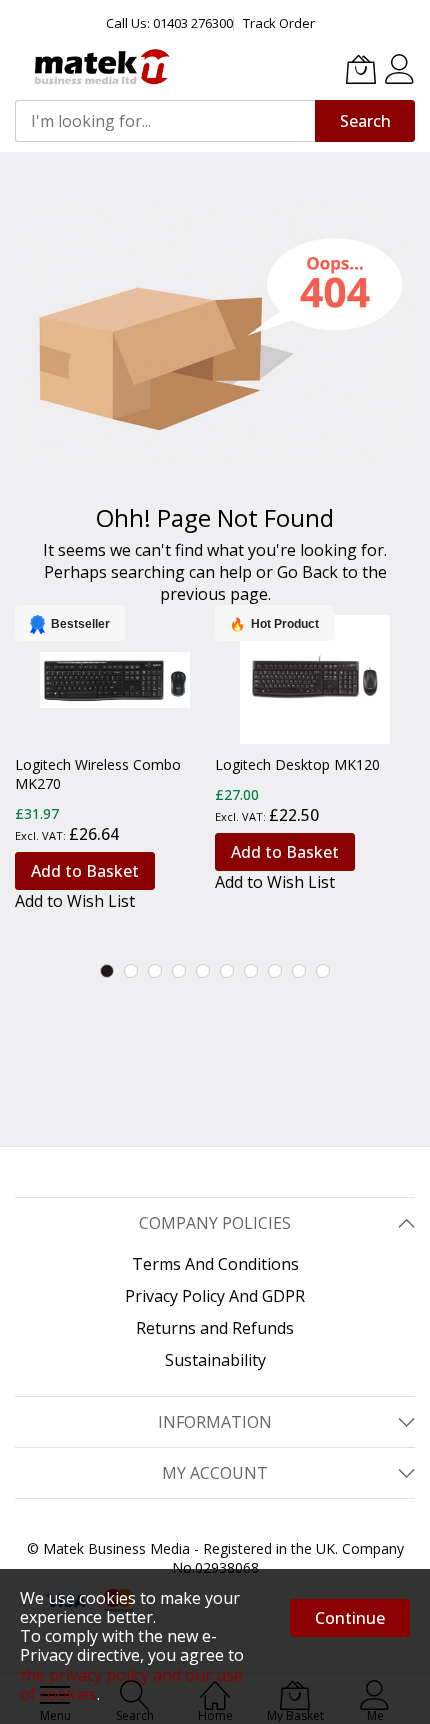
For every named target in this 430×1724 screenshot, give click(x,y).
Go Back (307, 572)
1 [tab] (107, 971)
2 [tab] (131, 971)
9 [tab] (299, 971)
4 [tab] (179, 971)
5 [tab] (203, 971)
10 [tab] (323, 971)
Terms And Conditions (215, 1264)
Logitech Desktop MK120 (297, 764)
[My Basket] (361, 69)
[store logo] (100, 67)
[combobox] (165, 121)
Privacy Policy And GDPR (215, 1296)
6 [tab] (227, 971)
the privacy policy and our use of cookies (131, 1684)
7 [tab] (251, 971)
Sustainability (215, 1360)
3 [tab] (155, 971)
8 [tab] (275, 971)
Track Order (279, 23)
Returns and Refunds (215, 1328)
